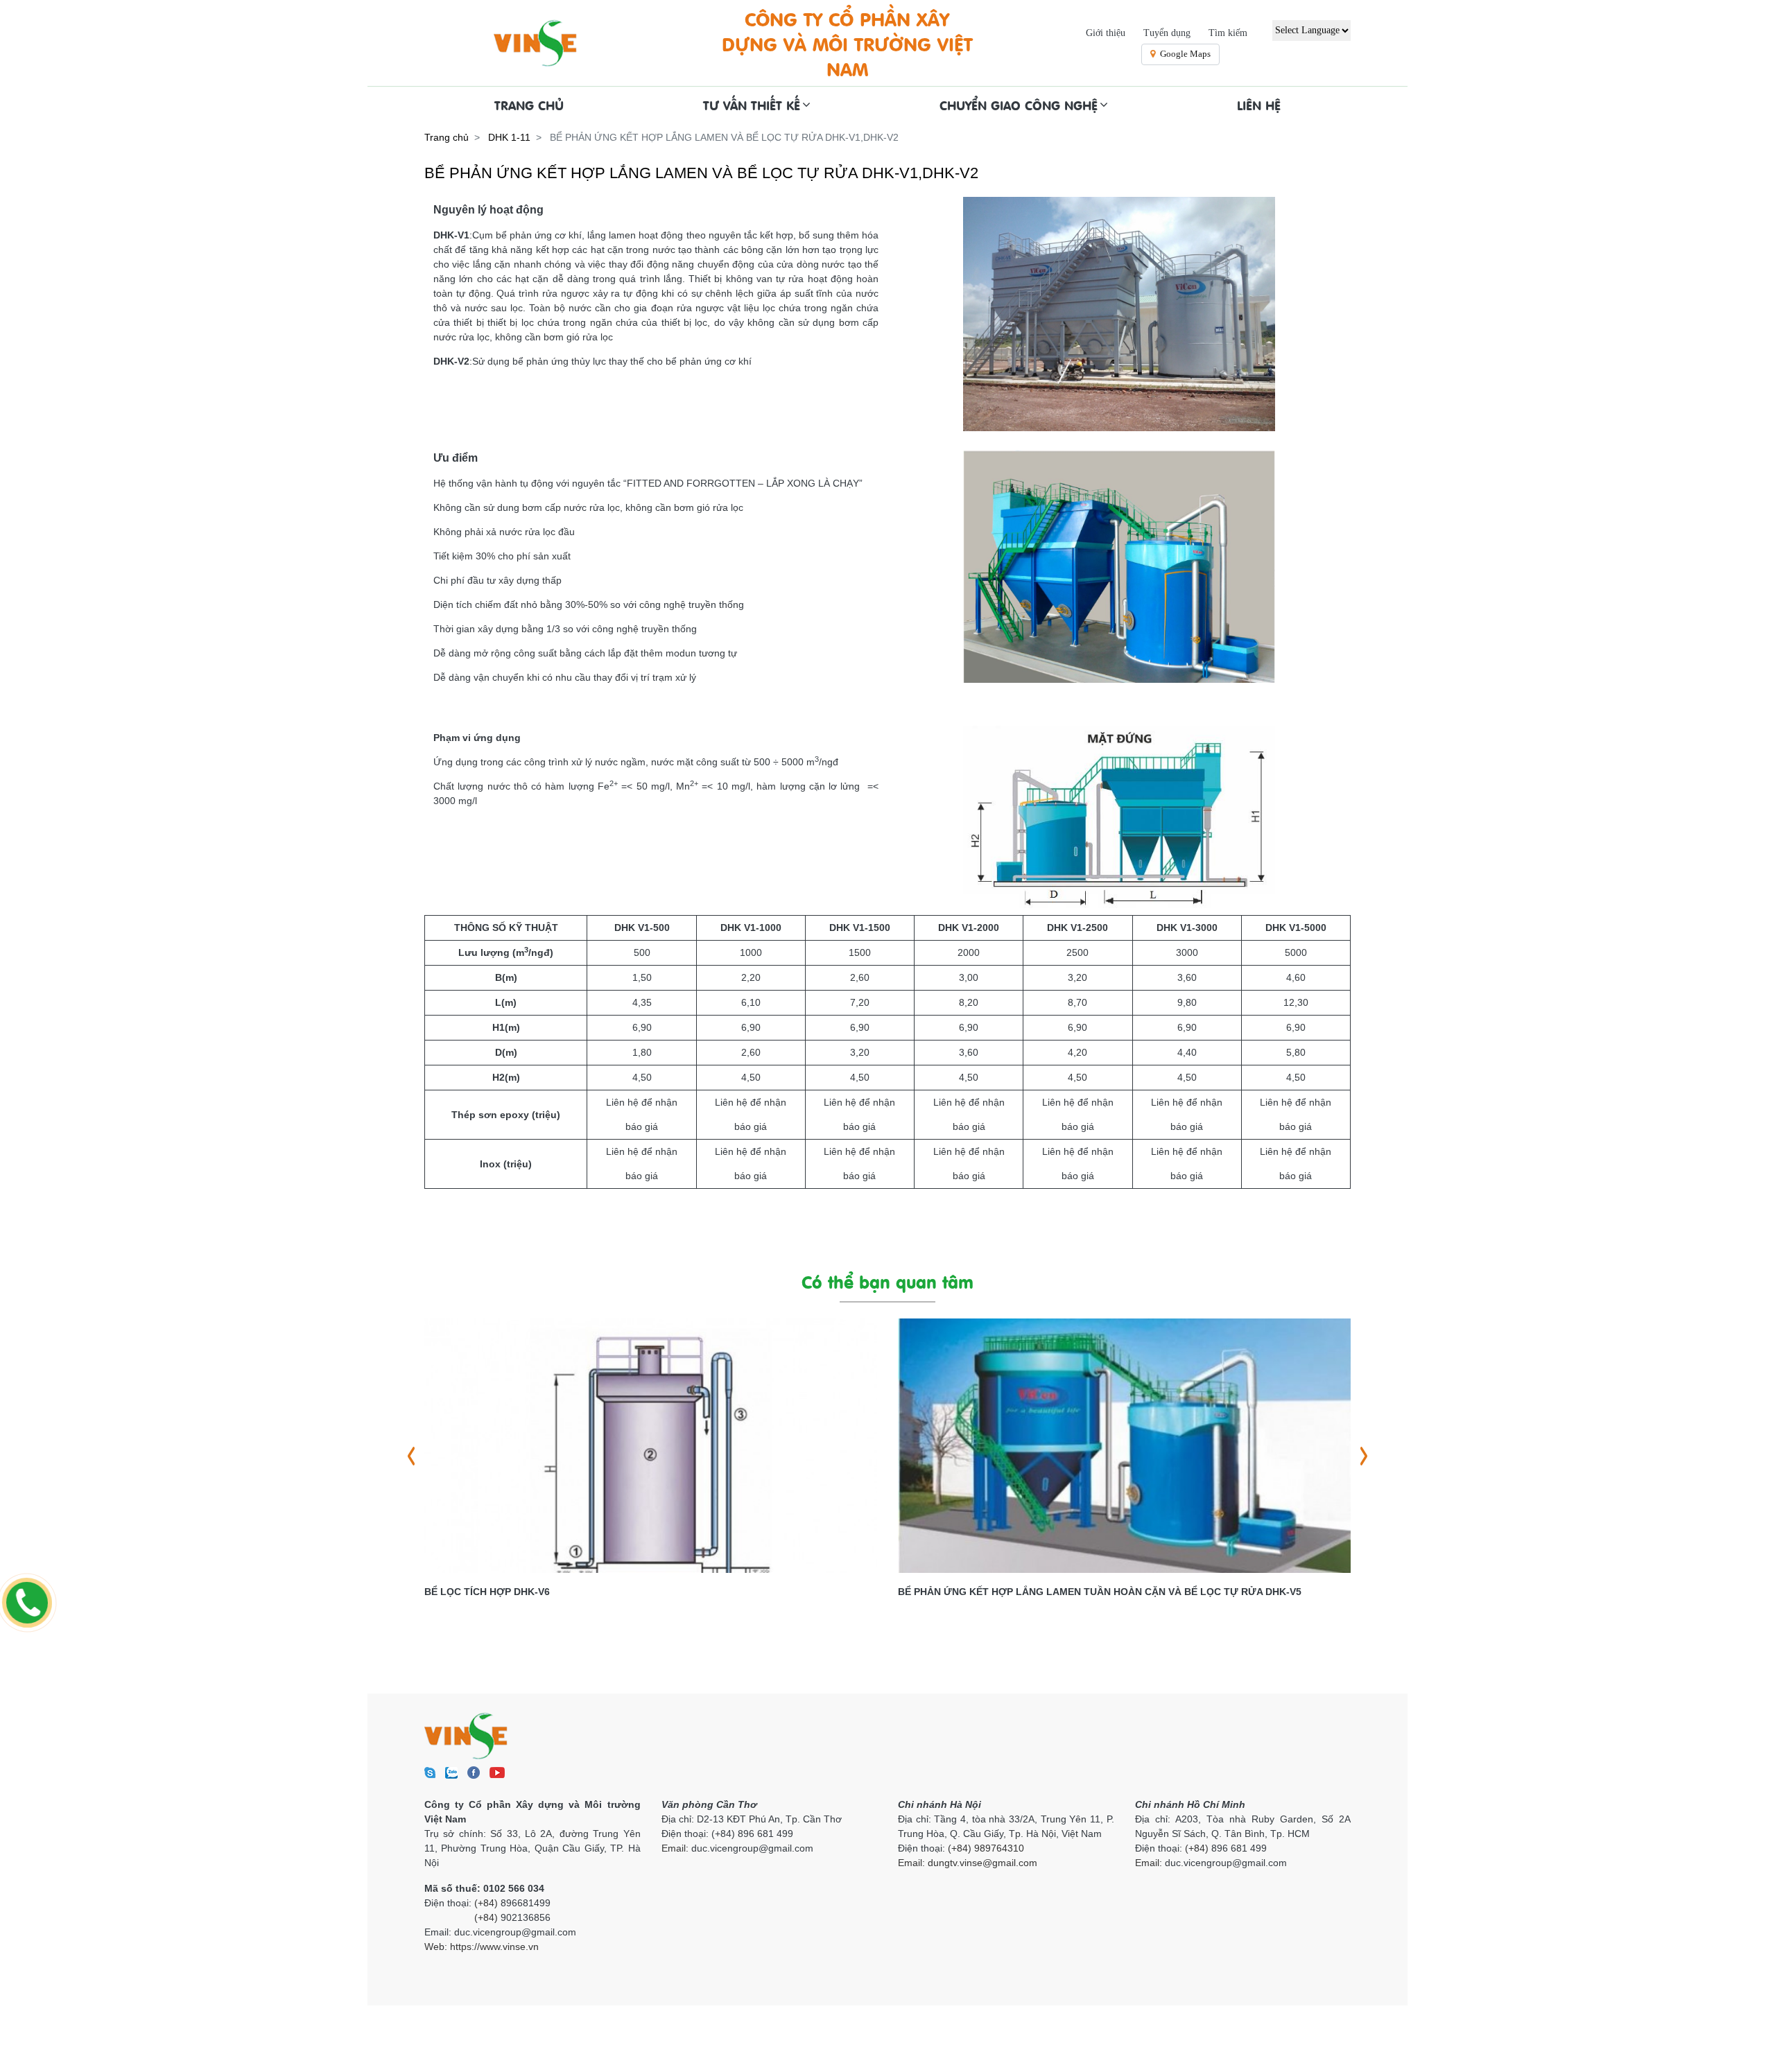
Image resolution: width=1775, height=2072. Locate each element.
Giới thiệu (1106, 33)
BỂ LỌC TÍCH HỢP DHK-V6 (487, 1592)
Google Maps (1185, 54)
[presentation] (411, 1456)
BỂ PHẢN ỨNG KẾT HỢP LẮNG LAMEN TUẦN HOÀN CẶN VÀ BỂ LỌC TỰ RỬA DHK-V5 (1100, 1592)
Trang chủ (447, 137)
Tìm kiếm (1228, 33)
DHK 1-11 (509, 137)
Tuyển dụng (1167, 33)
